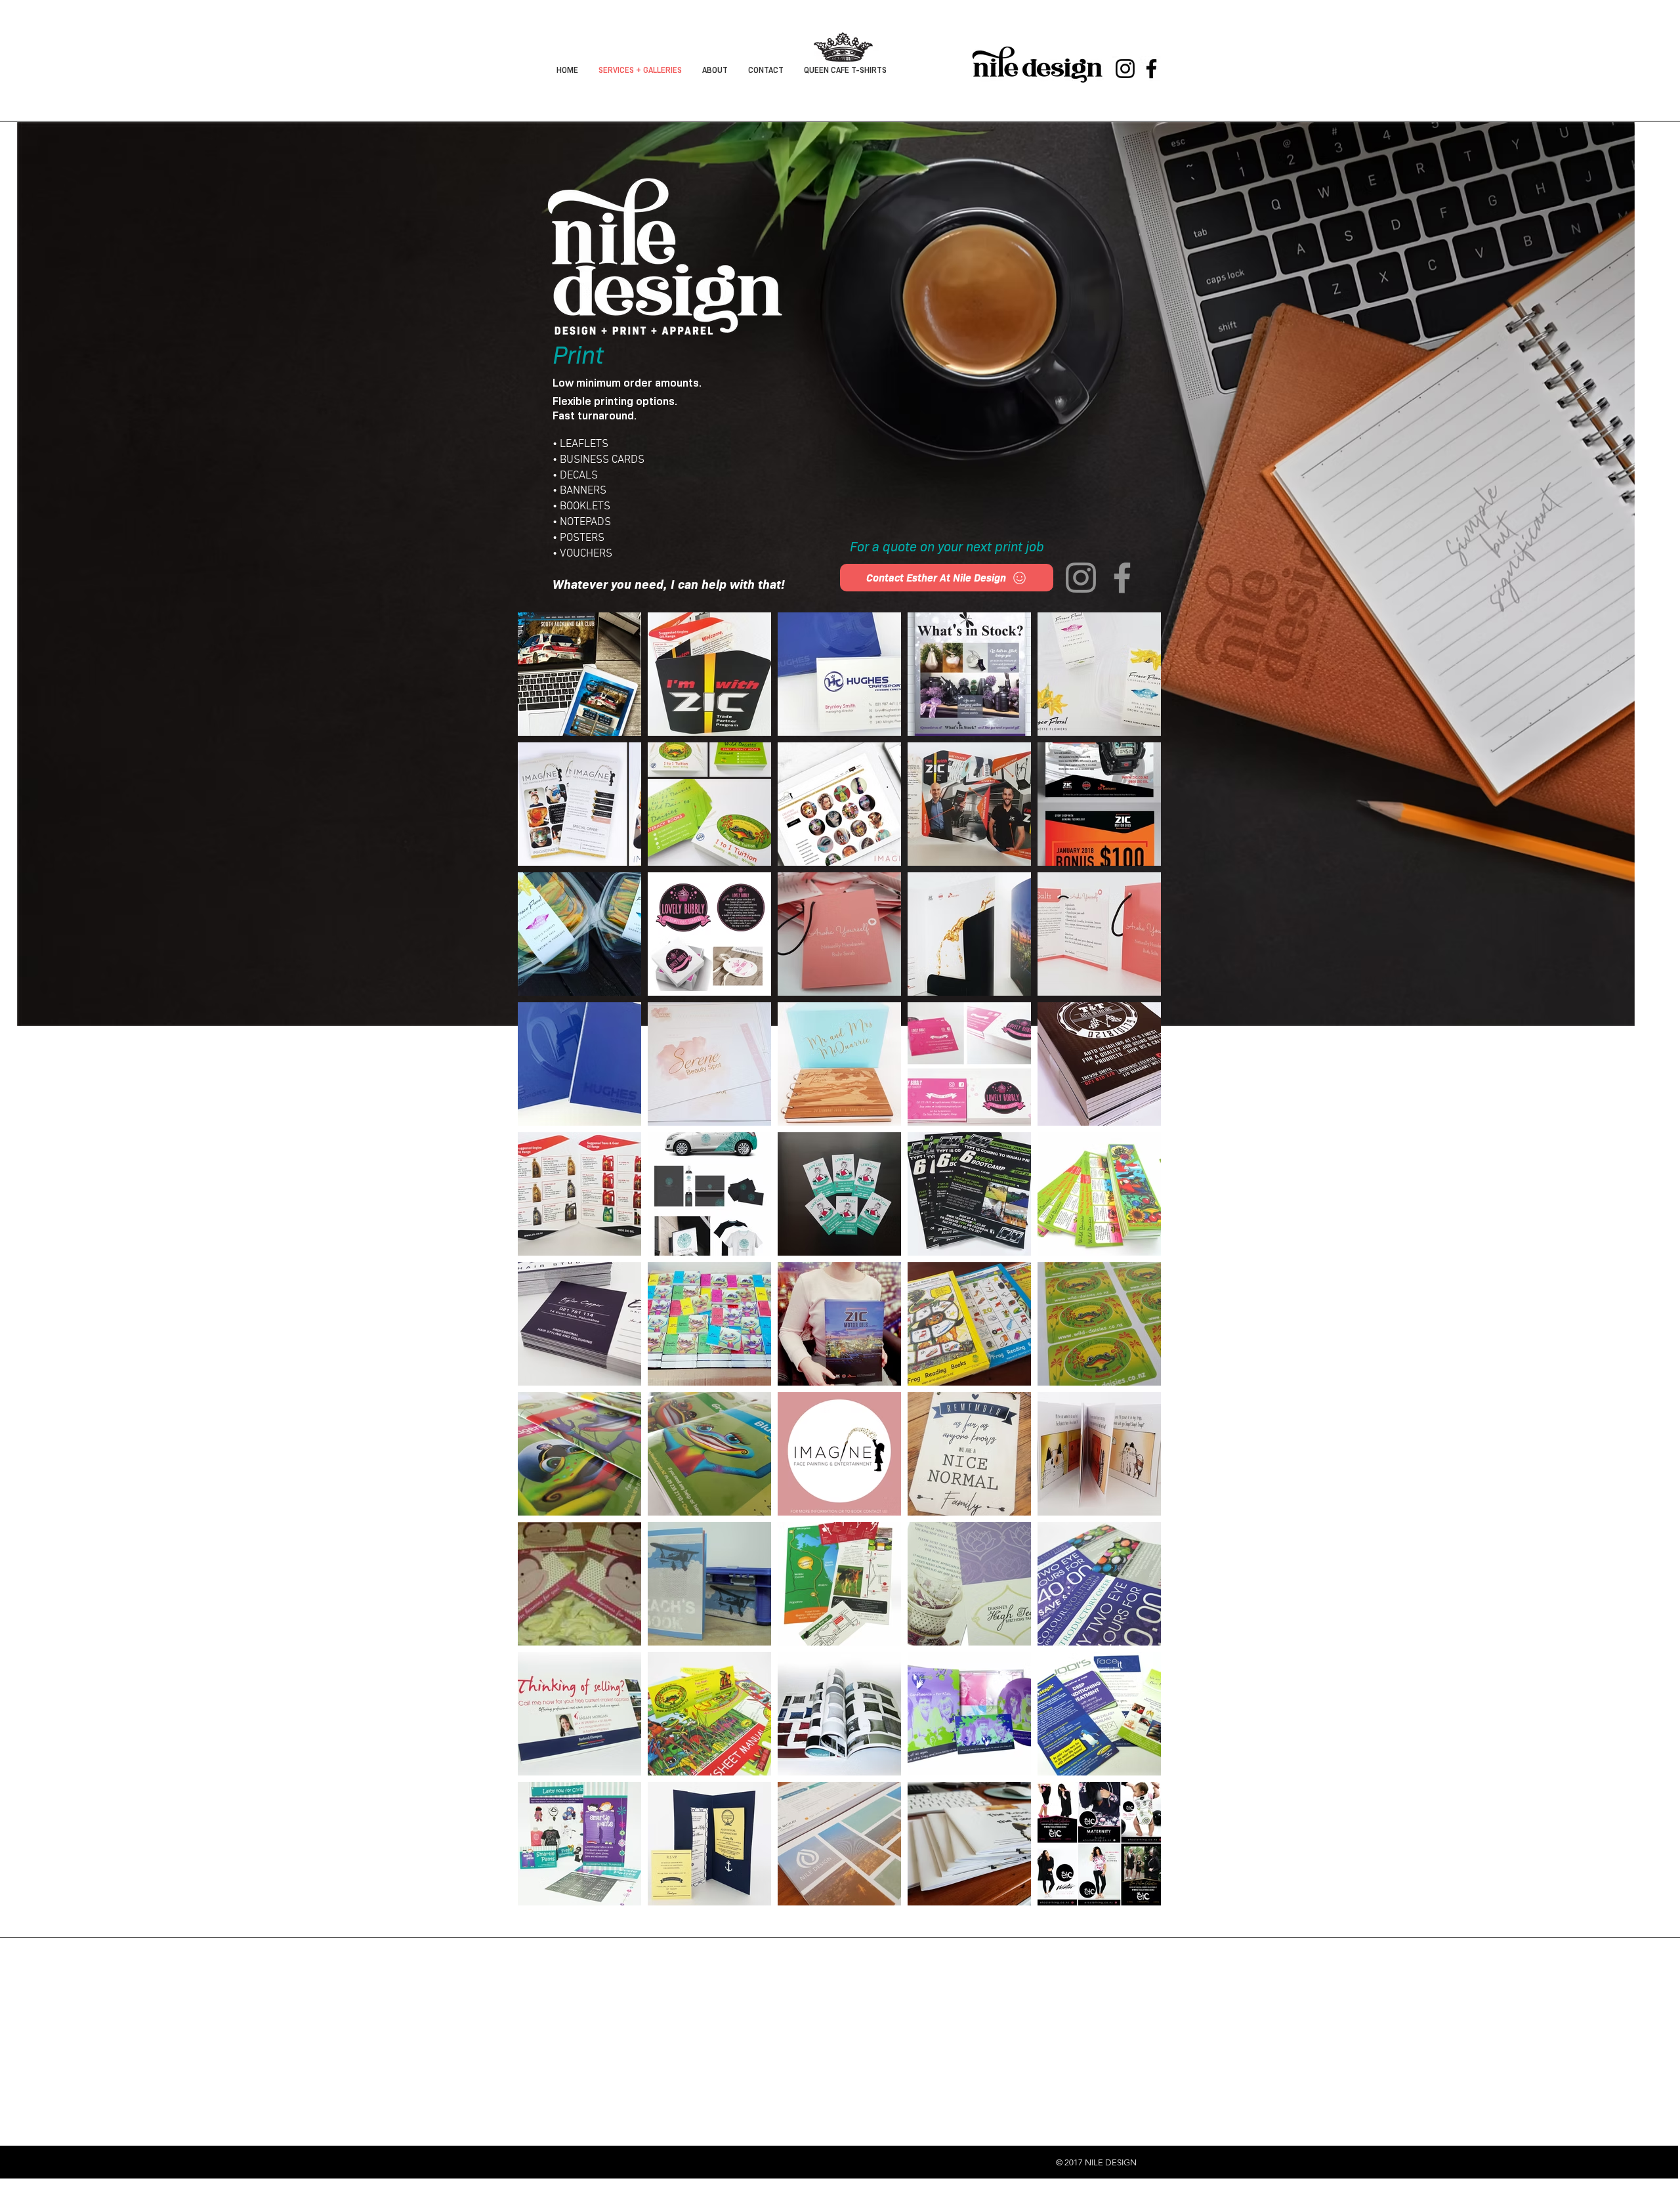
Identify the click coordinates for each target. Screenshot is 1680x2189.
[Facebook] (1151, 69)
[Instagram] (1125, 69)
